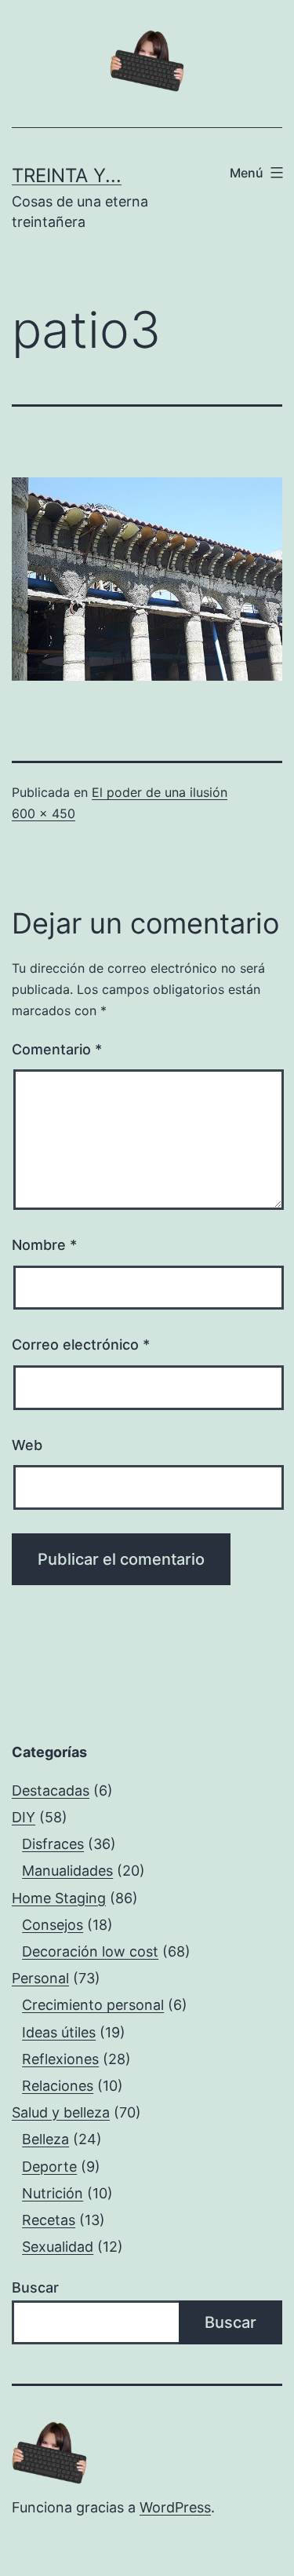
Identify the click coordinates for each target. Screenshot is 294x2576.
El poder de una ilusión (160, 792)
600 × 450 (44, 813)
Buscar (35, 2287)
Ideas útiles (59, 2032)
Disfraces (53, 1844)
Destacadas (51, 1790)
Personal (40, 1978)
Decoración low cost (90, 1951)
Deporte (49, 2167)
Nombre (44, 1245)
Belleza (45, 2139)
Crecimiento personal (93, 2005)
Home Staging (59, 1898)
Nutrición (53, 2193)
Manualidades (67, 1871)
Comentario (57, 1049)
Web (27, 1445)
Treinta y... (67, 175)
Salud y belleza (61, 2112)
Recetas (49, 2220)
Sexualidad (58, 2247)
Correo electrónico (81, 1345)
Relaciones (58, 2086)
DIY (24, 1817)
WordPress (175, 2507)
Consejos (53, 1925)
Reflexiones (60, 2059)
